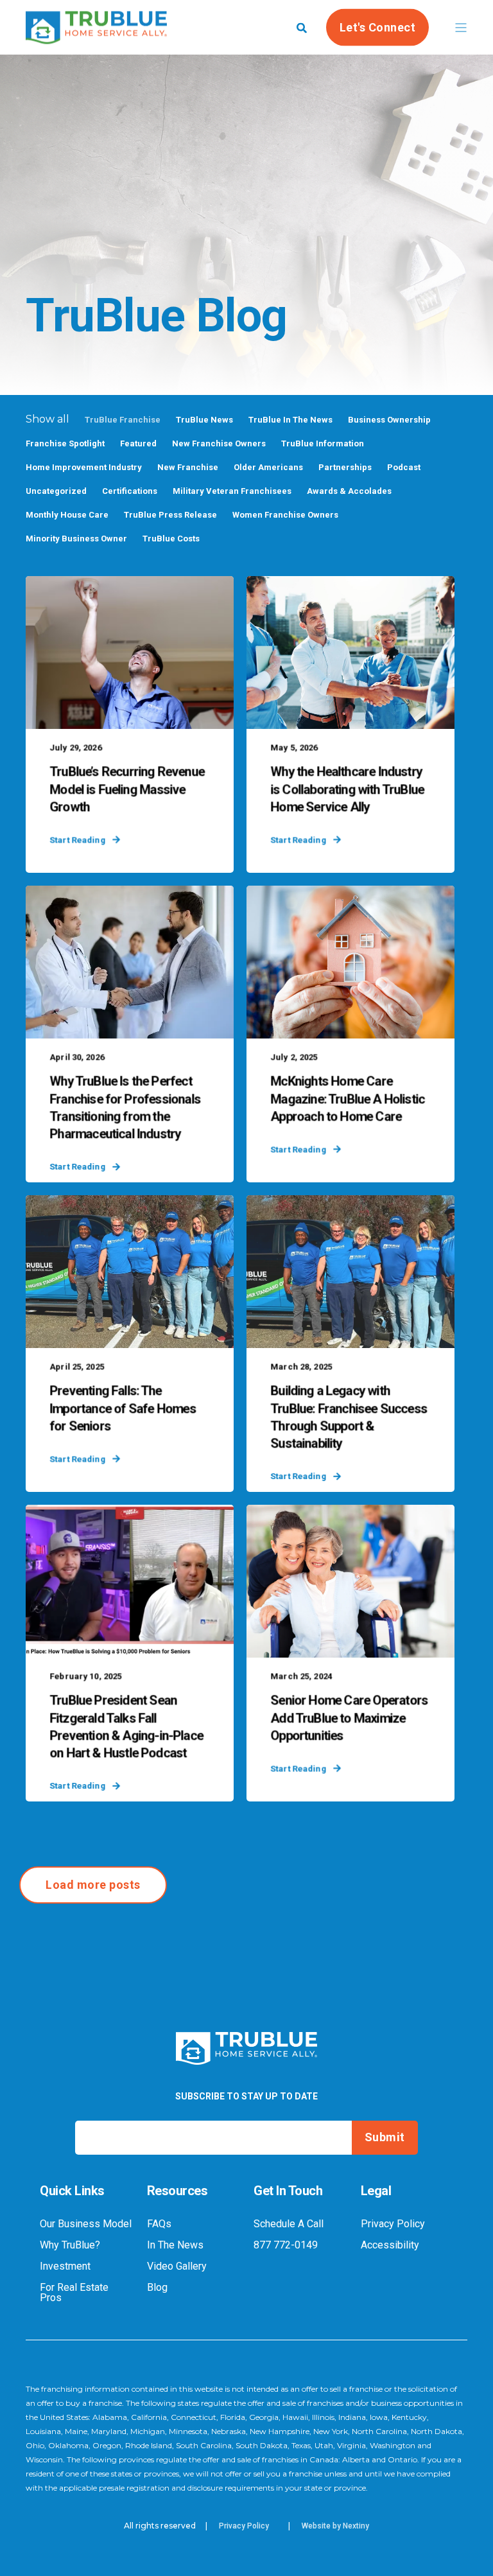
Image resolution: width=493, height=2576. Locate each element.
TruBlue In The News (290, 420)
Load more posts (93, 1885)
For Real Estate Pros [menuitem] (74, 2293)
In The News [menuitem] (175, 2245)
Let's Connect (378, 27)
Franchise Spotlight (65, 443)
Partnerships (345, 467)
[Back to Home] (96, 35)
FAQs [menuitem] (159, 2224)
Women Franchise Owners (285, 515)
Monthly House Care (67, 515)
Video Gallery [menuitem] (177, 2266)
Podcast (404, 467)
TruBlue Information (323, 443)
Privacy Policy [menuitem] (393, 2224)
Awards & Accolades (349, 491)
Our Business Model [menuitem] (86, 2224)
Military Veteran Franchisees (232, 491)
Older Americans (268, 467)
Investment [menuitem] (65, 2266)
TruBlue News (204, 420)
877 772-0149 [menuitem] (286, 2245)
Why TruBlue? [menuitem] (70, 2245)
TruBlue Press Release (170, 515)
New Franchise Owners (219, 443)
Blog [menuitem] (157, 2288)
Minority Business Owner (76, 539)
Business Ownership (389, 420)
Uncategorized (56, 491)
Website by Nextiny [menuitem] (335, 2526)
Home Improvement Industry (84, 467)
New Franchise (188, 467)
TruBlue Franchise (123, 420)
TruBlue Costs (171, 539)
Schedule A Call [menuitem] (289, 2224)
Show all (48, 419)
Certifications (130, 491)
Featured (138, 443)
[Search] (302, 27)
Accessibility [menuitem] (390, 2245)
